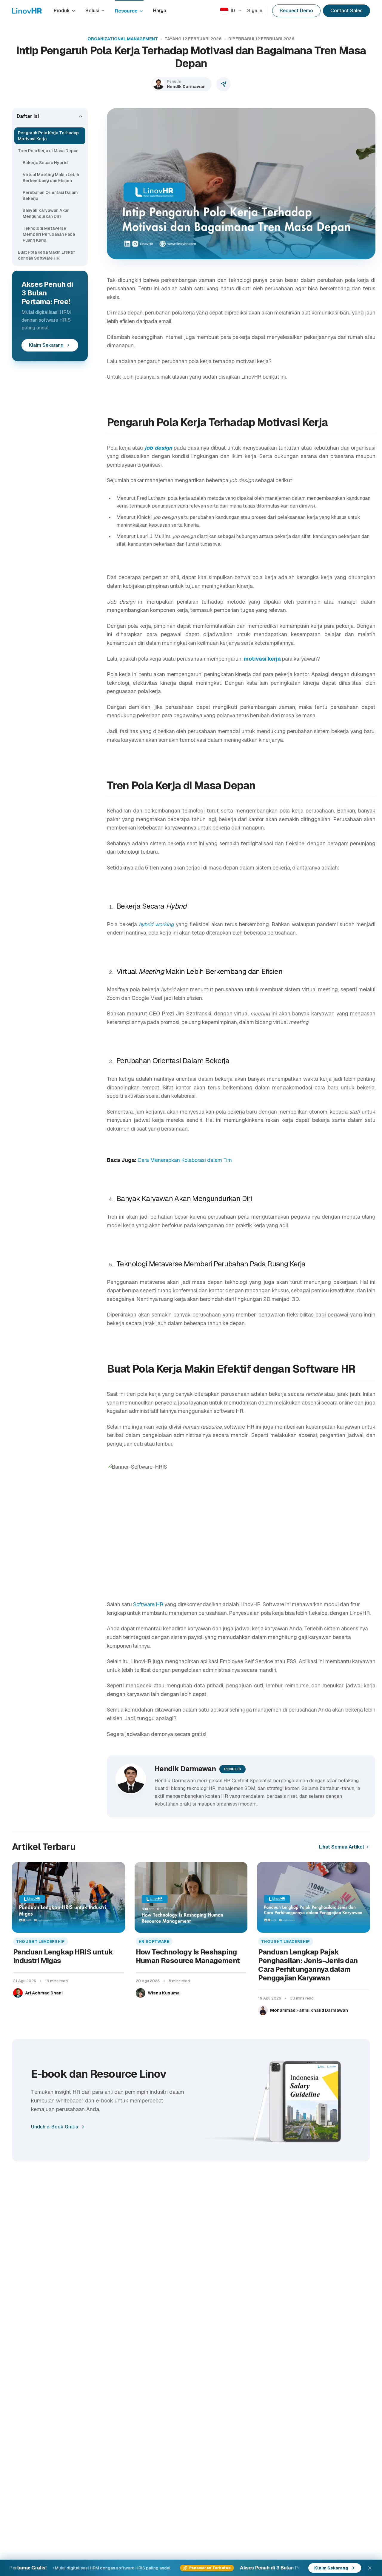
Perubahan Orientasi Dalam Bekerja (50, 195)
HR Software (154, 1941)
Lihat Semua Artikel (342, 1847)
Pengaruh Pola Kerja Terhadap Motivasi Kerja (48, 136)
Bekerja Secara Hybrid (45, 163)
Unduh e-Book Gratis (55, 2127)
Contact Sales (346, 11)
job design (158, 448)
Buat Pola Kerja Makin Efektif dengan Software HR (46, 255)
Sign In (255, 11)
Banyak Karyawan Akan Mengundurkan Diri (46, 213)
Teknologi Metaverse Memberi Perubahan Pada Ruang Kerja (49, 234)
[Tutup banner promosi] (370, 2568)
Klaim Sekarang (46, 345)
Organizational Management (123, 39)
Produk (62, 11)
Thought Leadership (41, 1941)
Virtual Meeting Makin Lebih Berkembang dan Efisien (51, 178)
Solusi (92, 11)
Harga (160, 11)
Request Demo (296, 11)
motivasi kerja (262, 659)
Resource (126, 11)
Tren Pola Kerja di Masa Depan (48, 151)
